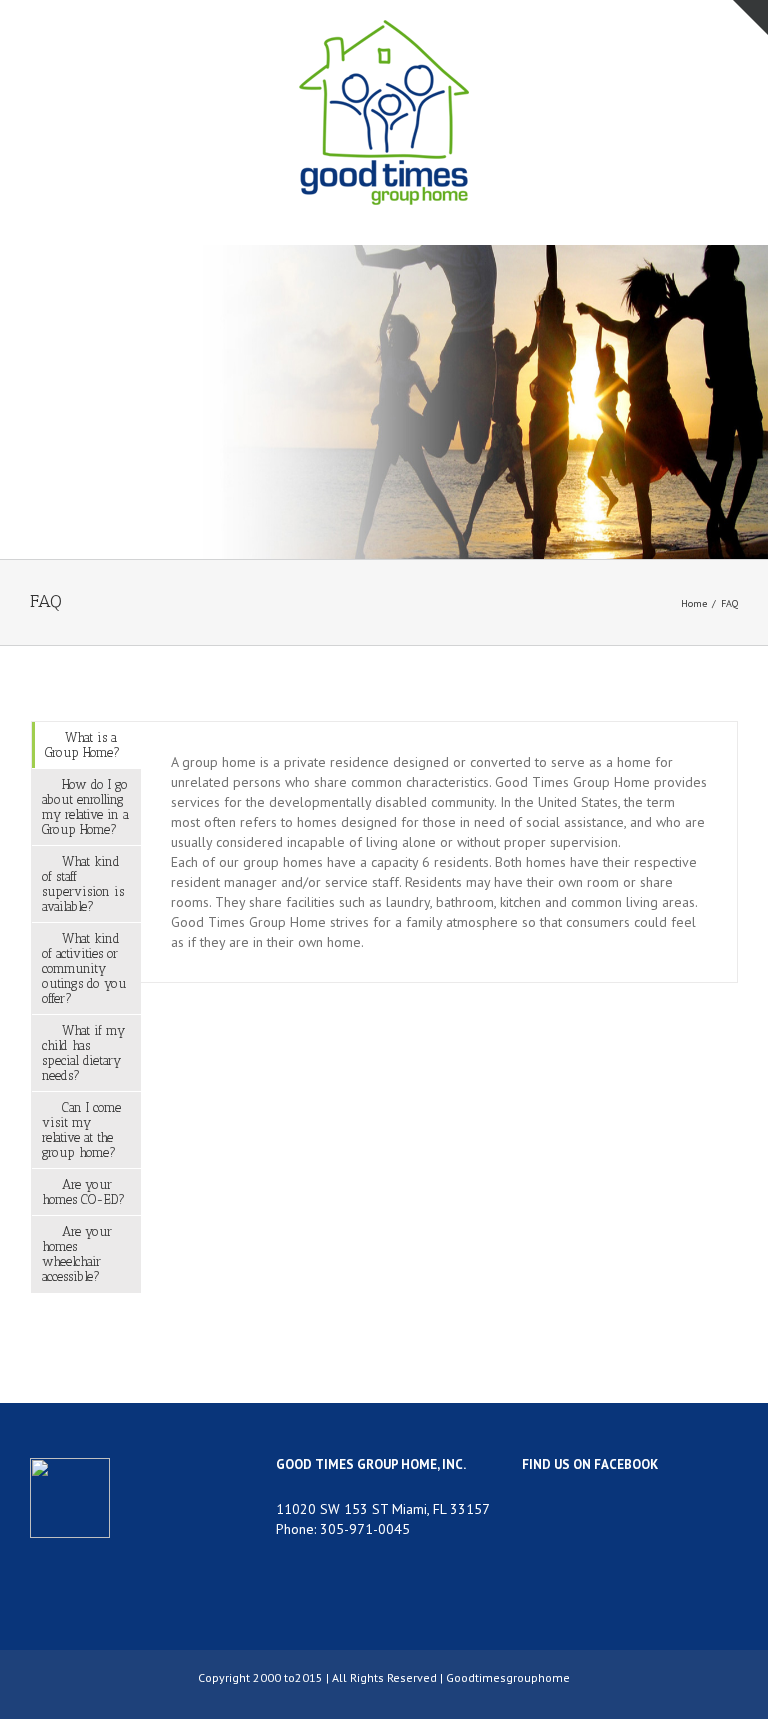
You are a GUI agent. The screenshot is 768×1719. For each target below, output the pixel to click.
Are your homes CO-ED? (83, 1192)
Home (694, 603)
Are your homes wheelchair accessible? (77, 1254)
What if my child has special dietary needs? (83, 1053)
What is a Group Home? (82, 745)
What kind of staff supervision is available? (83, 884)
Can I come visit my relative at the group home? (81, 1130)
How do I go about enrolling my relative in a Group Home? (85, 807)
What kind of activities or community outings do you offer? (84, 968)
